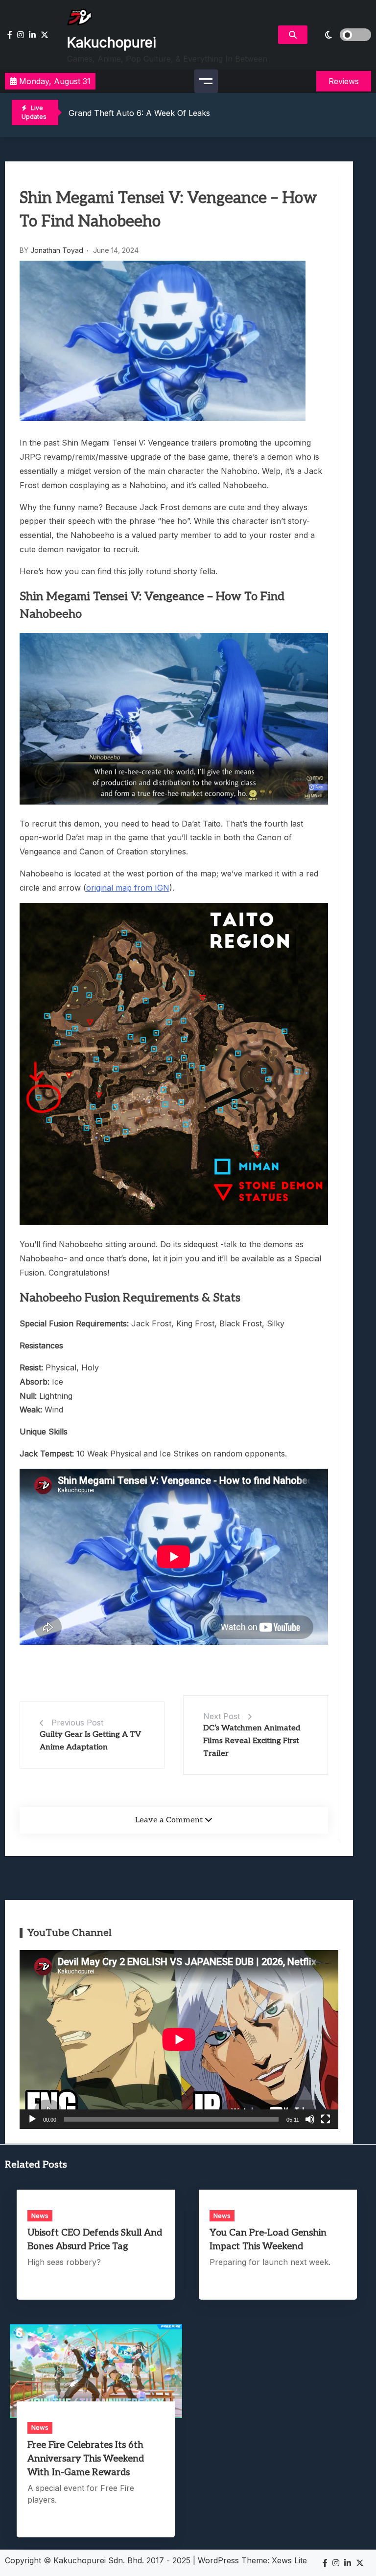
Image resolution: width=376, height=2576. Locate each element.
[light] (342, 35)
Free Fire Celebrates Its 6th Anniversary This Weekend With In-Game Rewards (86, 2459)
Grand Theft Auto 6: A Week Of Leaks (139, 113)
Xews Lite (289, 2560)
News (40, 2216)
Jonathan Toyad (57, 250)
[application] (179, 2039)
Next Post (222, 1716)
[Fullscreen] (326, 2119)
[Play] (32, 2119)
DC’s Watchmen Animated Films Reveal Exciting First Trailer (252, 1741)
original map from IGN (128, 888)
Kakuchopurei (112, 43)
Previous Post (77, 1723)
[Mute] (310, 2119)
